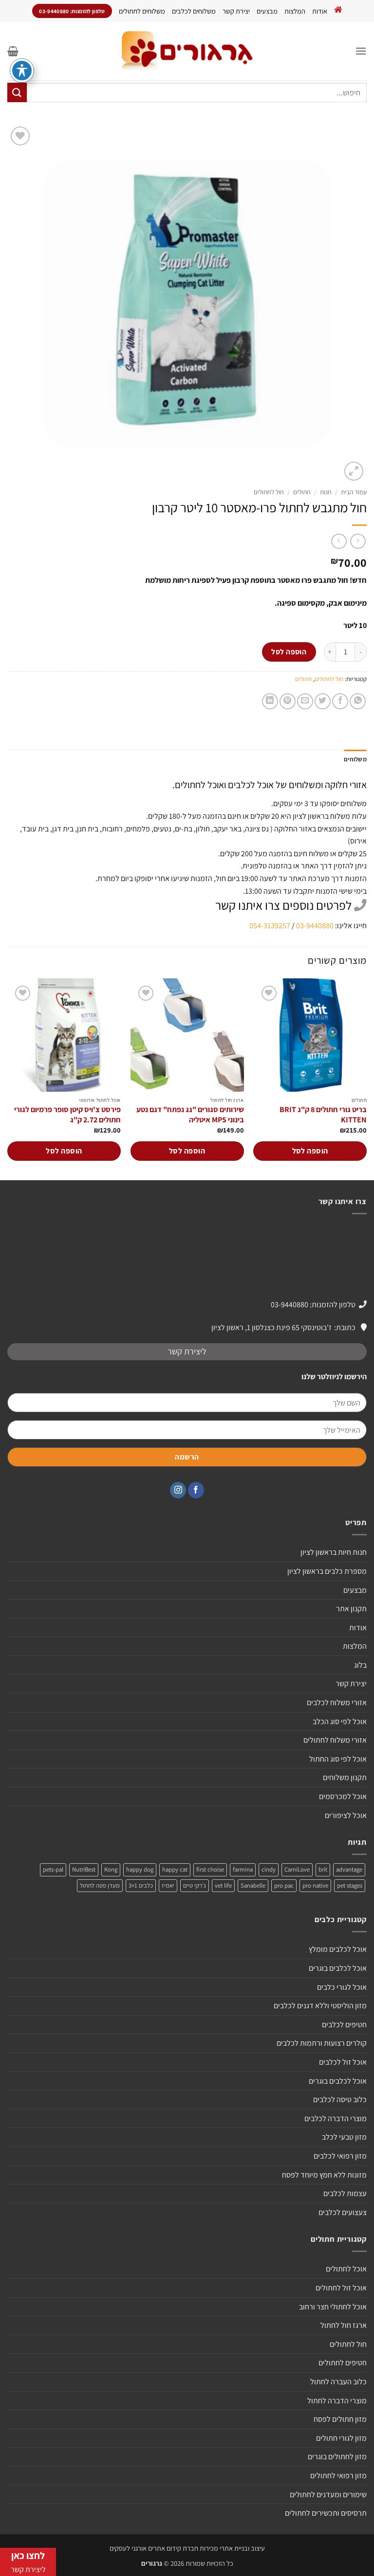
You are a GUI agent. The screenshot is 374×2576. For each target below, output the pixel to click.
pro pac (284, 1885)
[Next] (8, 1078)
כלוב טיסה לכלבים (340, 2099)
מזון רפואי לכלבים (340, 2156)
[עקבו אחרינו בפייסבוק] (196, 1490)
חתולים (302, 492)
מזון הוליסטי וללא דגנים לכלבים (320, 2006)
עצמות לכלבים (345, 2193)
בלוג (360, 1665)
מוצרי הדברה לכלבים (336, 2118)
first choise (210, 1869)
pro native (315, 1885)
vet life (223, 1885)
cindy (269, 1869)
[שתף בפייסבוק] (340, 701)
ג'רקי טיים (195, 1885)
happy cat (175, 1869)
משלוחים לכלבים (194, 11)
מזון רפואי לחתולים (338, 2476)
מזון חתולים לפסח (340, 2419)
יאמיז (168, 1885)
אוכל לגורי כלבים (342, 1987)
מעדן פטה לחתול (100, 1885)
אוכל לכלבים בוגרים (338, 1968)
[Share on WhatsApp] (358, 701)
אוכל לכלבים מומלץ (338, 1949)
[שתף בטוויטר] (323, 701)
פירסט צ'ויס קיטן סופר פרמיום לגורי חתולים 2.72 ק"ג (67, 1115)
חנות (326, 492)
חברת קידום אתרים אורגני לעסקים (154, 2548)
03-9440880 (315, 926)
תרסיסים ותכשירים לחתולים (326, 2513)
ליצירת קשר (187, 1351)
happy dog (140, 1869)
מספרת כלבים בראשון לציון (327, 1571)
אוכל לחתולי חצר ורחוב (333, 2307)
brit (323, 1869)
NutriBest (84, 1869)
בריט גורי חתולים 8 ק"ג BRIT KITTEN (323, 1115)
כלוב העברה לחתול (338, 2382)
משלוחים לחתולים (142, 11)
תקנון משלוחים (345, 1777)
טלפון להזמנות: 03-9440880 (313, 1305)
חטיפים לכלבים (344, 2025)
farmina (243, 1869)
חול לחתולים (269, 492)
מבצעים (267, 11)
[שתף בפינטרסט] (288, 701)
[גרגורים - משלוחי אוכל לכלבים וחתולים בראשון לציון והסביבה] (187, 51)
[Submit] (17, 92)
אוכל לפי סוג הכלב (340, 1721)
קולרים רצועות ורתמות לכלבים (322, 2043)
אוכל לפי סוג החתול (338, 1759)
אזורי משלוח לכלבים (337, 1702)
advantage (349, 1869)
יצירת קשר (236, 11)
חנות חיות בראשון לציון (334, 1552)
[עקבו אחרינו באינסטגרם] (178, 1490)
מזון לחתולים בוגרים (337, 2457)
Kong (111, 1869)
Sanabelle (253, 1885)
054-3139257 (270, 926)
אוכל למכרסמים (343, 1796)
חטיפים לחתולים (343, 2363)
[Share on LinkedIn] (270, 701)
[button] (361, 51)
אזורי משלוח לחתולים (335, 1740)
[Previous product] (339, 541)
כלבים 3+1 (141, 1885)
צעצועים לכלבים (343, 2212)
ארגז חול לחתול (344, 2325)
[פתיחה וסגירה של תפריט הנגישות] (22, 71)
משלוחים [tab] (355, 759)
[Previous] (366, 1078)
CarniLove (297, 1869)
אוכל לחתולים (346, 2269)
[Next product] (358, 541)
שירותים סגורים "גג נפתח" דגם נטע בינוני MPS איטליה (190, 1115)
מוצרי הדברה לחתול (337, 2401)
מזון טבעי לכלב (344, 2137)
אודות (320, 11)
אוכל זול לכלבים (343, 2062)
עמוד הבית (354, 492)
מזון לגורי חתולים (341, 2438)
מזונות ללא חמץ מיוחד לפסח (324, 2175)
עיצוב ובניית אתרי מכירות (232, 2548)
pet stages (350, 1885)
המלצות (295, 11)
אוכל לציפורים (346, 1815)
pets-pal (53, 1869)
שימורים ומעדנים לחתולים (328, 2495)
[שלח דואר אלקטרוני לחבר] (305, 701)
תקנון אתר (351, 1609)
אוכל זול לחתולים (341, 2288)
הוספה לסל (289, 651)
